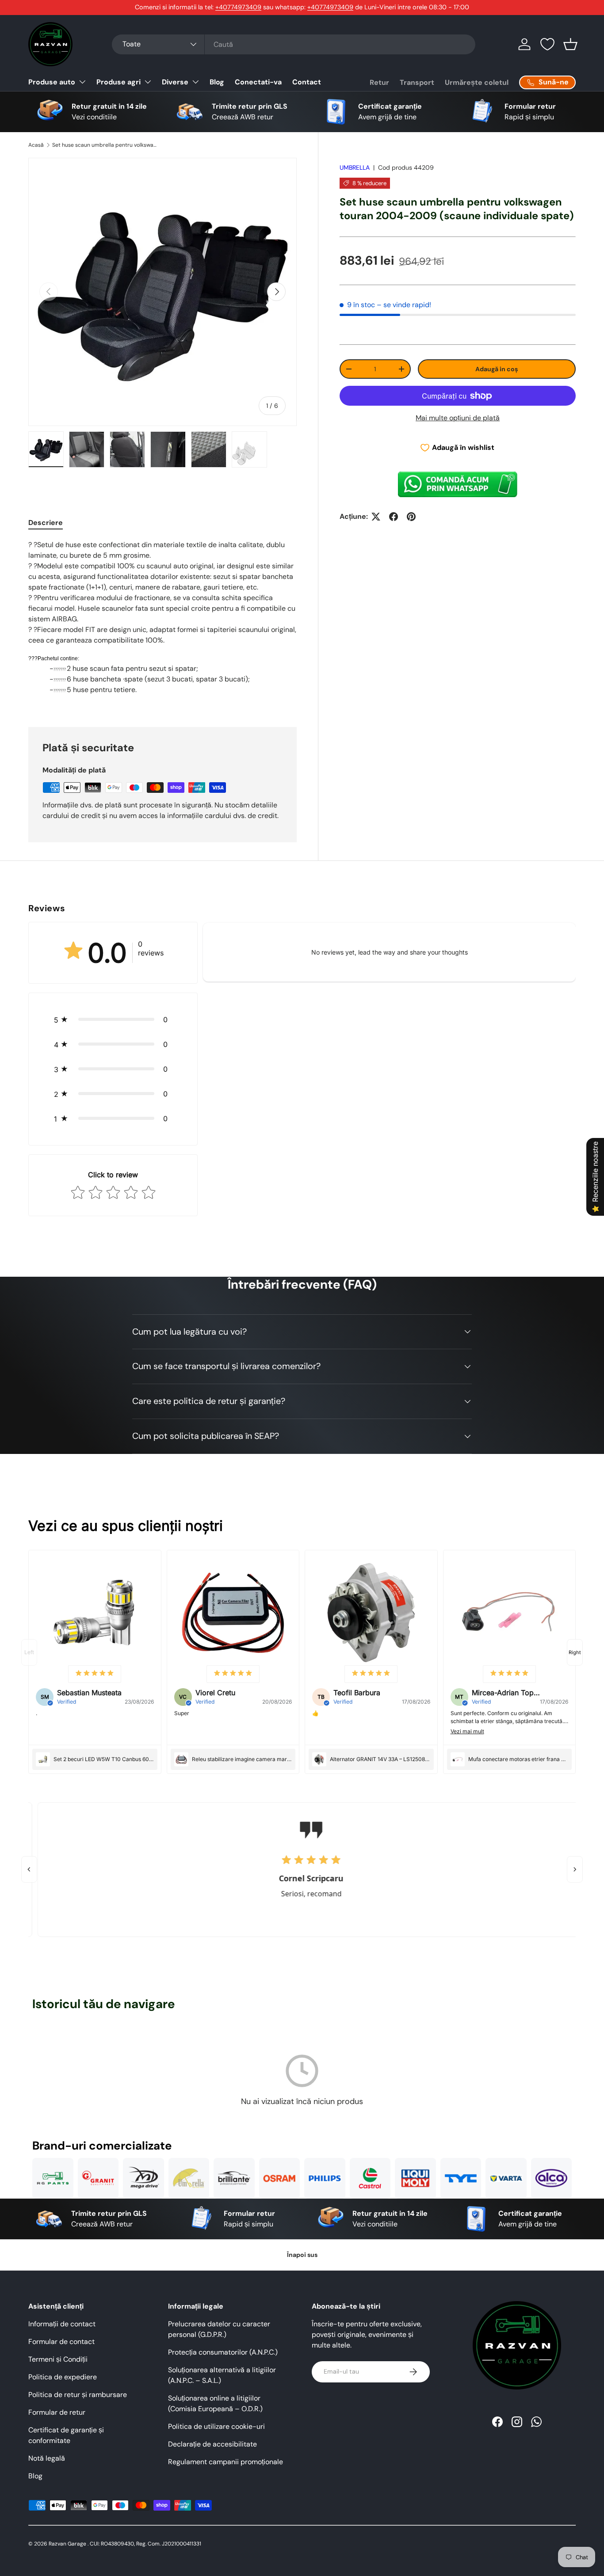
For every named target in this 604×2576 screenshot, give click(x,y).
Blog (217, 82)
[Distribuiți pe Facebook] (394, 517)
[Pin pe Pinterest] (411, 517)
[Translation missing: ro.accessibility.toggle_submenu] (82, 82)
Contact (307, 82)
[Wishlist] (547, 44)
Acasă (36, 145)
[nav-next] (575, 1652)
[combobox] (294, 44)
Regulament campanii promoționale (226, 2462)
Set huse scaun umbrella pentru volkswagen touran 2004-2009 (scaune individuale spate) (105, 145)
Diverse (175, 82)
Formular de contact (61, 2342)
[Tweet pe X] (376, 517)
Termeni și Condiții (58, 2359)
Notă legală (47, 2458)
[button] (570, 44)
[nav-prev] (29, 1652)
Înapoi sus (302, 2255)
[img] (95, 1674)
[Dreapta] (575, 1869)
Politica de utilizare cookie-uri (216, 2426)
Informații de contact (62, 2324)
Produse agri (119, 82)
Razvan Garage (67, 2544)
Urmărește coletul (477, 82)
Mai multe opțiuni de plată (458, 418)
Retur (379, 82)
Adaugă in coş (497, 369)
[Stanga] (29, 1869)
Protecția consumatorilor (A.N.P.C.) (223, 2352)
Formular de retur (57, 2412)
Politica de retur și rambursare (78, 2395)
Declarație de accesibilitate (212, 2444)
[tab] (46, 523)
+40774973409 (238, 7)
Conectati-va (258, 82)
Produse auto (52, 82)
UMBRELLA (355, 167)
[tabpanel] (162, 623)
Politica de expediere (63, 2377)
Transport (417, 82)
